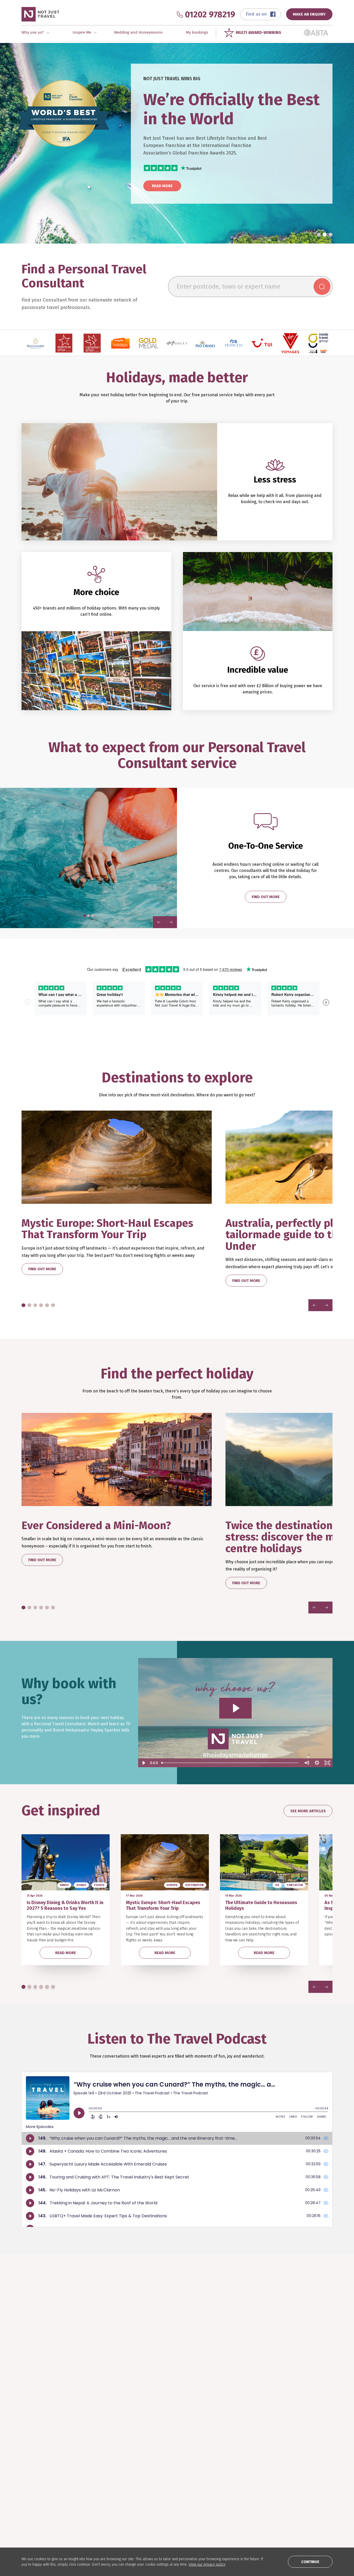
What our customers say (43, 2483)
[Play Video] (143, 1763)
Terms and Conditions (296, 2355)
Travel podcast (161, 2476)
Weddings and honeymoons (109, 2491)
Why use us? (32, 2476)
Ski (87, 2483)
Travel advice (223, 2499)
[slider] (230, 1763)
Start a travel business (295, 2483)
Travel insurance (226, 2476)
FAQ (214, 2468)
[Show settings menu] (317, 1763)
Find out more (266, 897)
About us (282, 2468)
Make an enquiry (36, 2491)
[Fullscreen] (327, 1763)
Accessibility (285, 2499)
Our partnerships (226, 2491)
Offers (90, 2499)
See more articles (308, 1811)
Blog (152, 2468)
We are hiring (286, 2476)
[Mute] (307, 1763)
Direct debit (221, 2483)
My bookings (197, 32)
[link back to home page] (40, 2426)
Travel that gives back (167, 2483)
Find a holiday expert (40, 2468)
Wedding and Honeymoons (138, 32)
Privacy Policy (287, 2491)
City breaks (94, 2476)
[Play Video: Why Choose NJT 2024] (235, 1708)
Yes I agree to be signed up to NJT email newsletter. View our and (262, 2357)
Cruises (91, 2468)
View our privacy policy (207, 2564)
